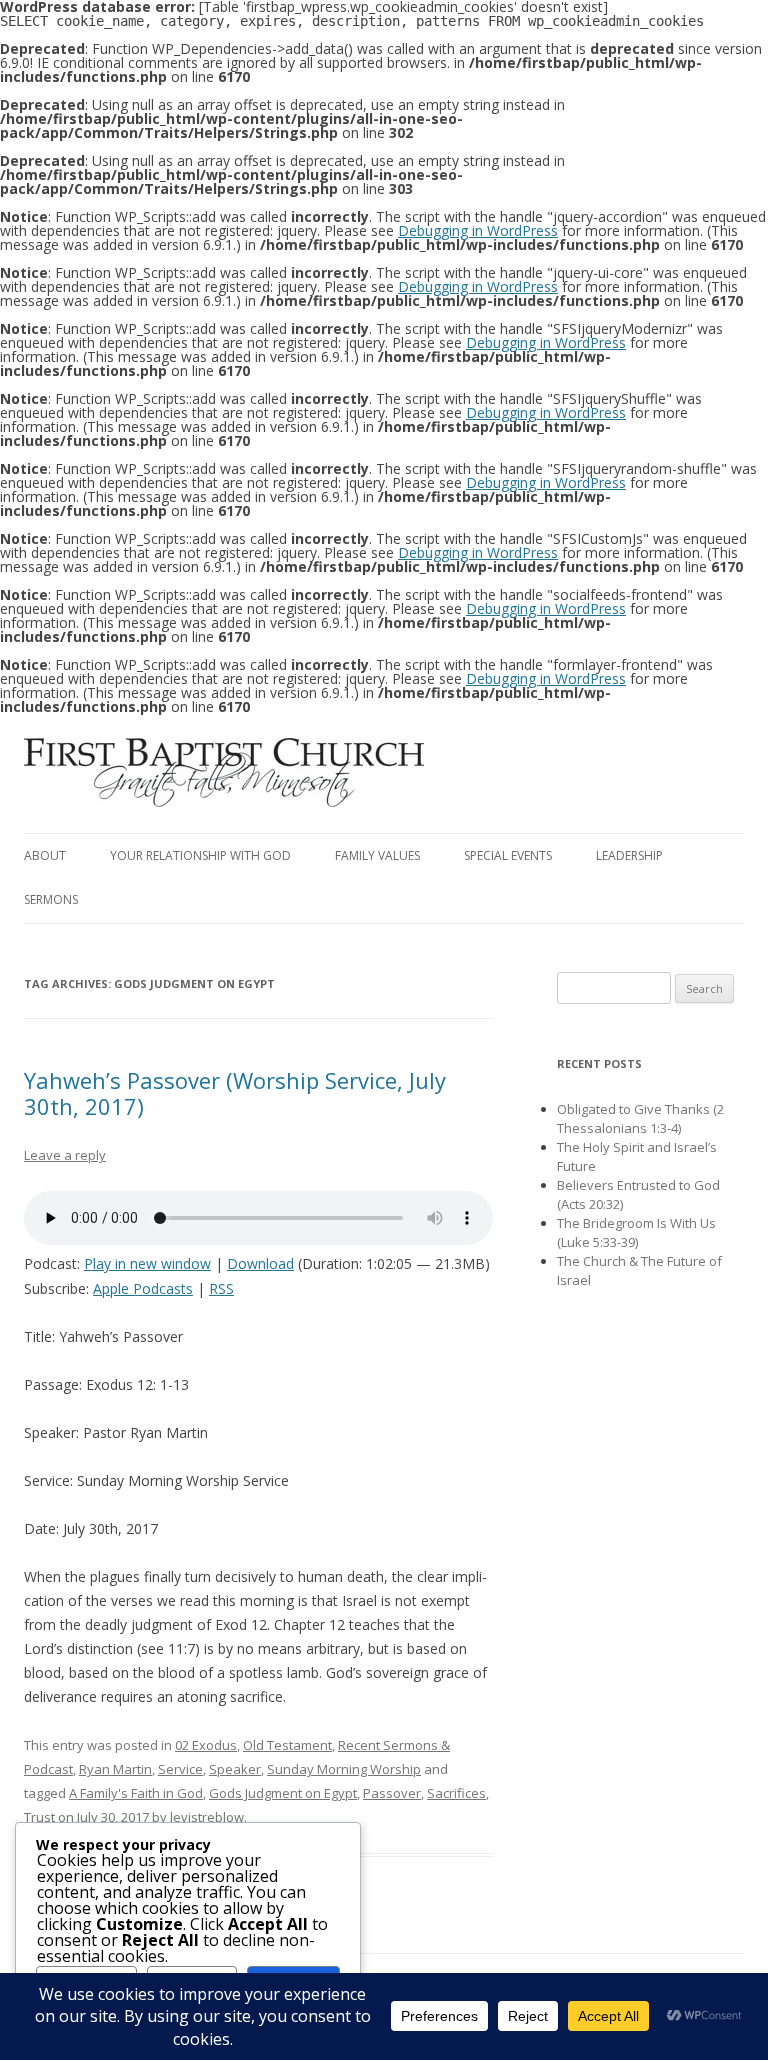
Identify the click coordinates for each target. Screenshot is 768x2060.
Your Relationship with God (200, 855)
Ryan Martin (115, 1769)
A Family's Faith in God (136, 1793)
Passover (392, 1793)
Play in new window (147, 1263)
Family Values (377, 855)
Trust (39, 1817)
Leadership (629, 855)
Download (260, 1263)
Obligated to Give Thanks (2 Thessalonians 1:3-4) (640, 1118)
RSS (221, 1288)
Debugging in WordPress (478, 230)
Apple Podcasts (143, 1288)
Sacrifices (456, 1793)
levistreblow (207, 1817)
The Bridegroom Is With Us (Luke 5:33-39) (636, 1232)
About (45, 855)
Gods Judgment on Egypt (283, 1793)
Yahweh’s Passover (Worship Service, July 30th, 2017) (235, 1093)
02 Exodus (206, 1745)
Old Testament (287, 1745)
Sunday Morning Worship (344, 1769)
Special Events (508, 855)
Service (180, 1769)
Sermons (51, 899)
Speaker (235, 1769)
